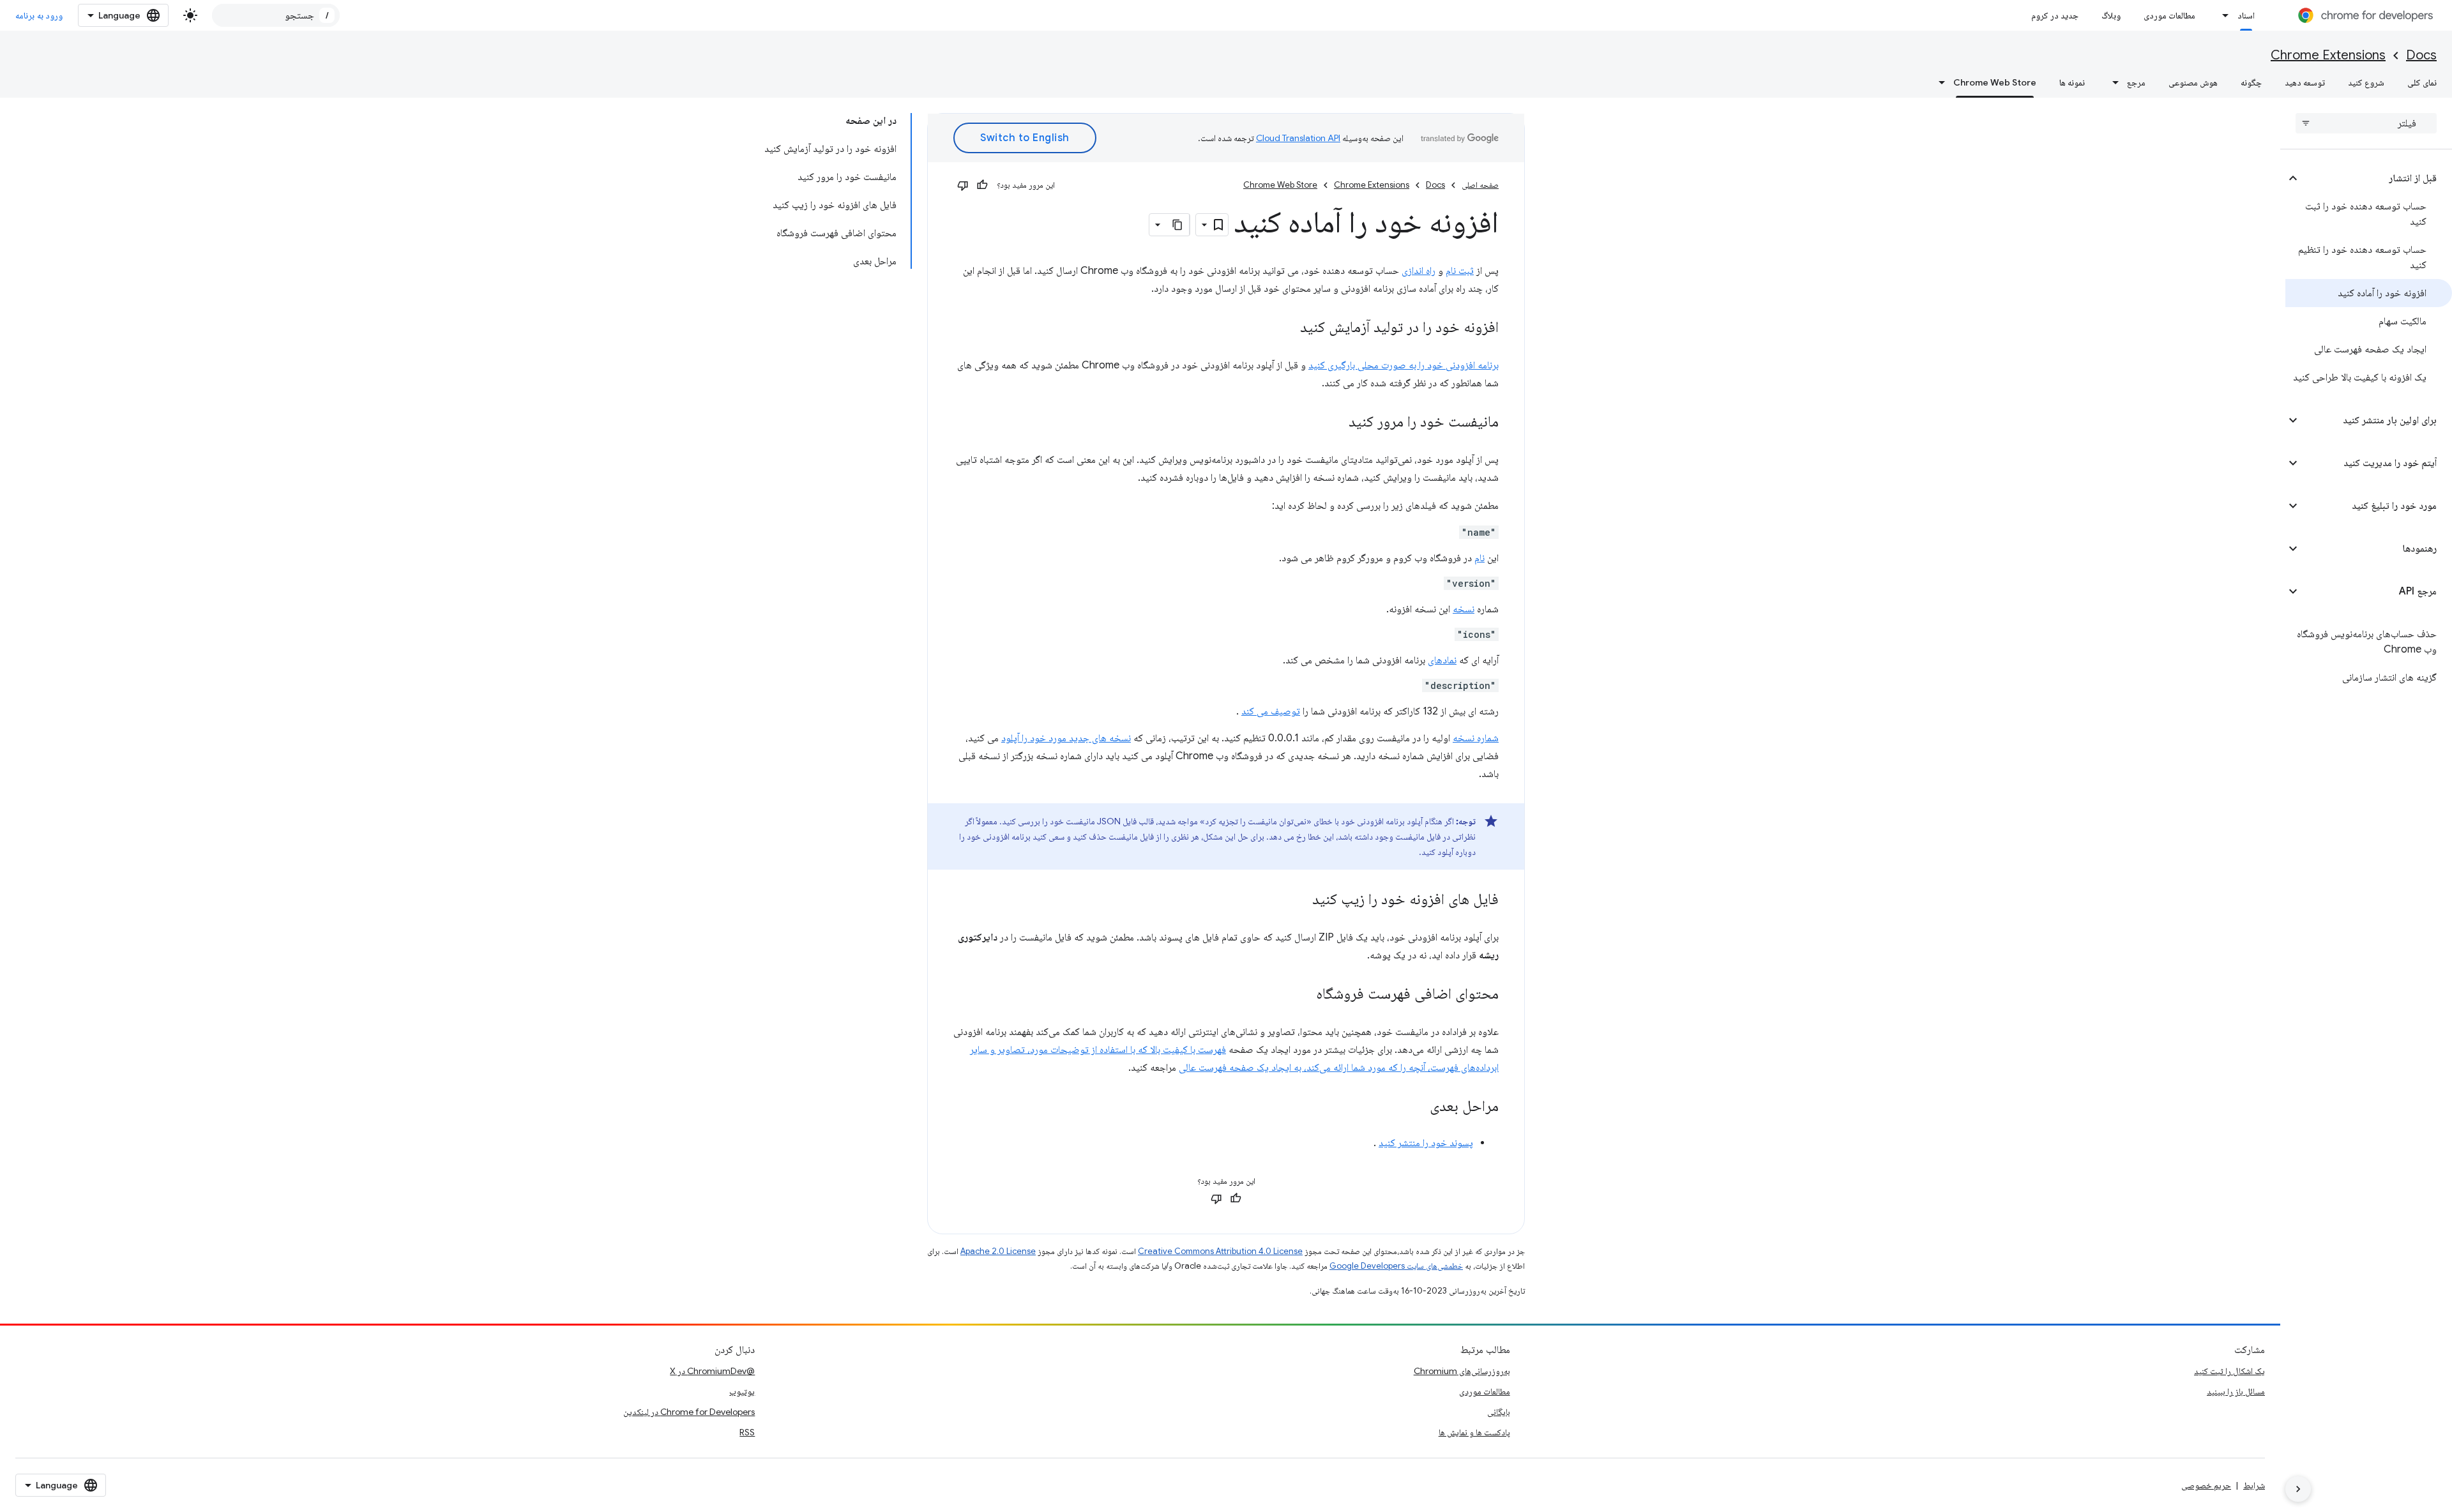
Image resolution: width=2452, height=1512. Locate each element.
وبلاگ (2111, 15)
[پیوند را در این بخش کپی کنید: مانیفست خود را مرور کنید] (1336, 423)
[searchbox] (2366, 123)
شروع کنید (2366, 82)
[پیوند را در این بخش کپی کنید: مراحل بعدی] (1417, 1107)
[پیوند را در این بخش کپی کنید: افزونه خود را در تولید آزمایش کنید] (1287, 328)
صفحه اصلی (1480, 185)
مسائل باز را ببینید (2236, 1391)
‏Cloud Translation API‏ (1298, 138)
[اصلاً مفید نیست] (963, 185)
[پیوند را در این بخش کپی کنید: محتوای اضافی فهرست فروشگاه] (1303, 995)
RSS (747, 1432)
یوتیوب (742, 1391)
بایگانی (1499, 1412)
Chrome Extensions (2328, 55)
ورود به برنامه (39, 15)
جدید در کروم (2055, 15)
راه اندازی (1419, 271)
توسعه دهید (2305, 82)
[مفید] (982, 185)
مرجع (2136, 82)
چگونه (2251, 82)
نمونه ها (2072, 82)
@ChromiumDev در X (712, 1371)
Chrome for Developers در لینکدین (689, 1412)
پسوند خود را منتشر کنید (1426, 1143)
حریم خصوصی (2206, 1485)
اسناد (2246, 15)
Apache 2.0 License (998, 1251)
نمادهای (1442, 660)
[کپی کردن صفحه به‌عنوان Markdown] (1178, 225)
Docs (2421, 55)
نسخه (1464, 609)
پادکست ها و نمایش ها (1474, 1432)
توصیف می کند (1271, 711)
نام (1480, 558)
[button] (2376, 178)
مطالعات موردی (2169, 15)
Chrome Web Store (1995, 82)
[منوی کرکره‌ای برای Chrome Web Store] (1938, 82)
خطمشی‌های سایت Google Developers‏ (1396, 1266)
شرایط (2254, 1485)
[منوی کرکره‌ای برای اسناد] (2222, 15)
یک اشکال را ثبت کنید (2229, 1371)
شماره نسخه (1476, 738)
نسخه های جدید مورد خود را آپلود (1066, 738)
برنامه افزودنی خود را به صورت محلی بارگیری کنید (1404, 365)
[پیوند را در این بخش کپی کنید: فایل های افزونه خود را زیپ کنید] (1299, 900)
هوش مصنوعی (2193, 82)
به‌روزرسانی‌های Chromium (1462, 1371)
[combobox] (276, 15)
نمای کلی (2422, 82)
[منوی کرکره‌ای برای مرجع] (2112, 82)
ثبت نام (1460, 271)
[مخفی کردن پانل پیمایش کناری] (2298, 1489)
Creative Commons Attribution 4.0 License (1220, 1251)
